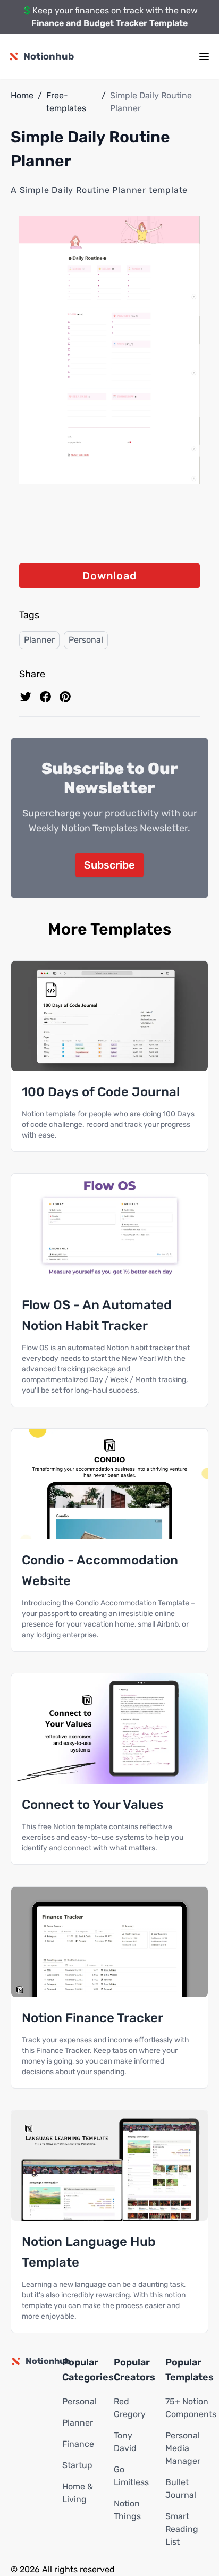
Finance (78, 2444)
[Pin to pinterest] (65, 697)
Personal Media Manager (183, 2448)
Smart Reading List (182, 2529)
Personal (86, 640)
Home (22, 95)
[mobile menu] (204, 56)
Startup (77, 2465)
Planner (39, 640)
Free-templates (66, 102)
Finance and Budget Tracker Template (109, 23)
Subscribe (109, 865)
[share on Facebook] (45, 697)
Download (109, 576)
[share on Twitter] (26, 697)
